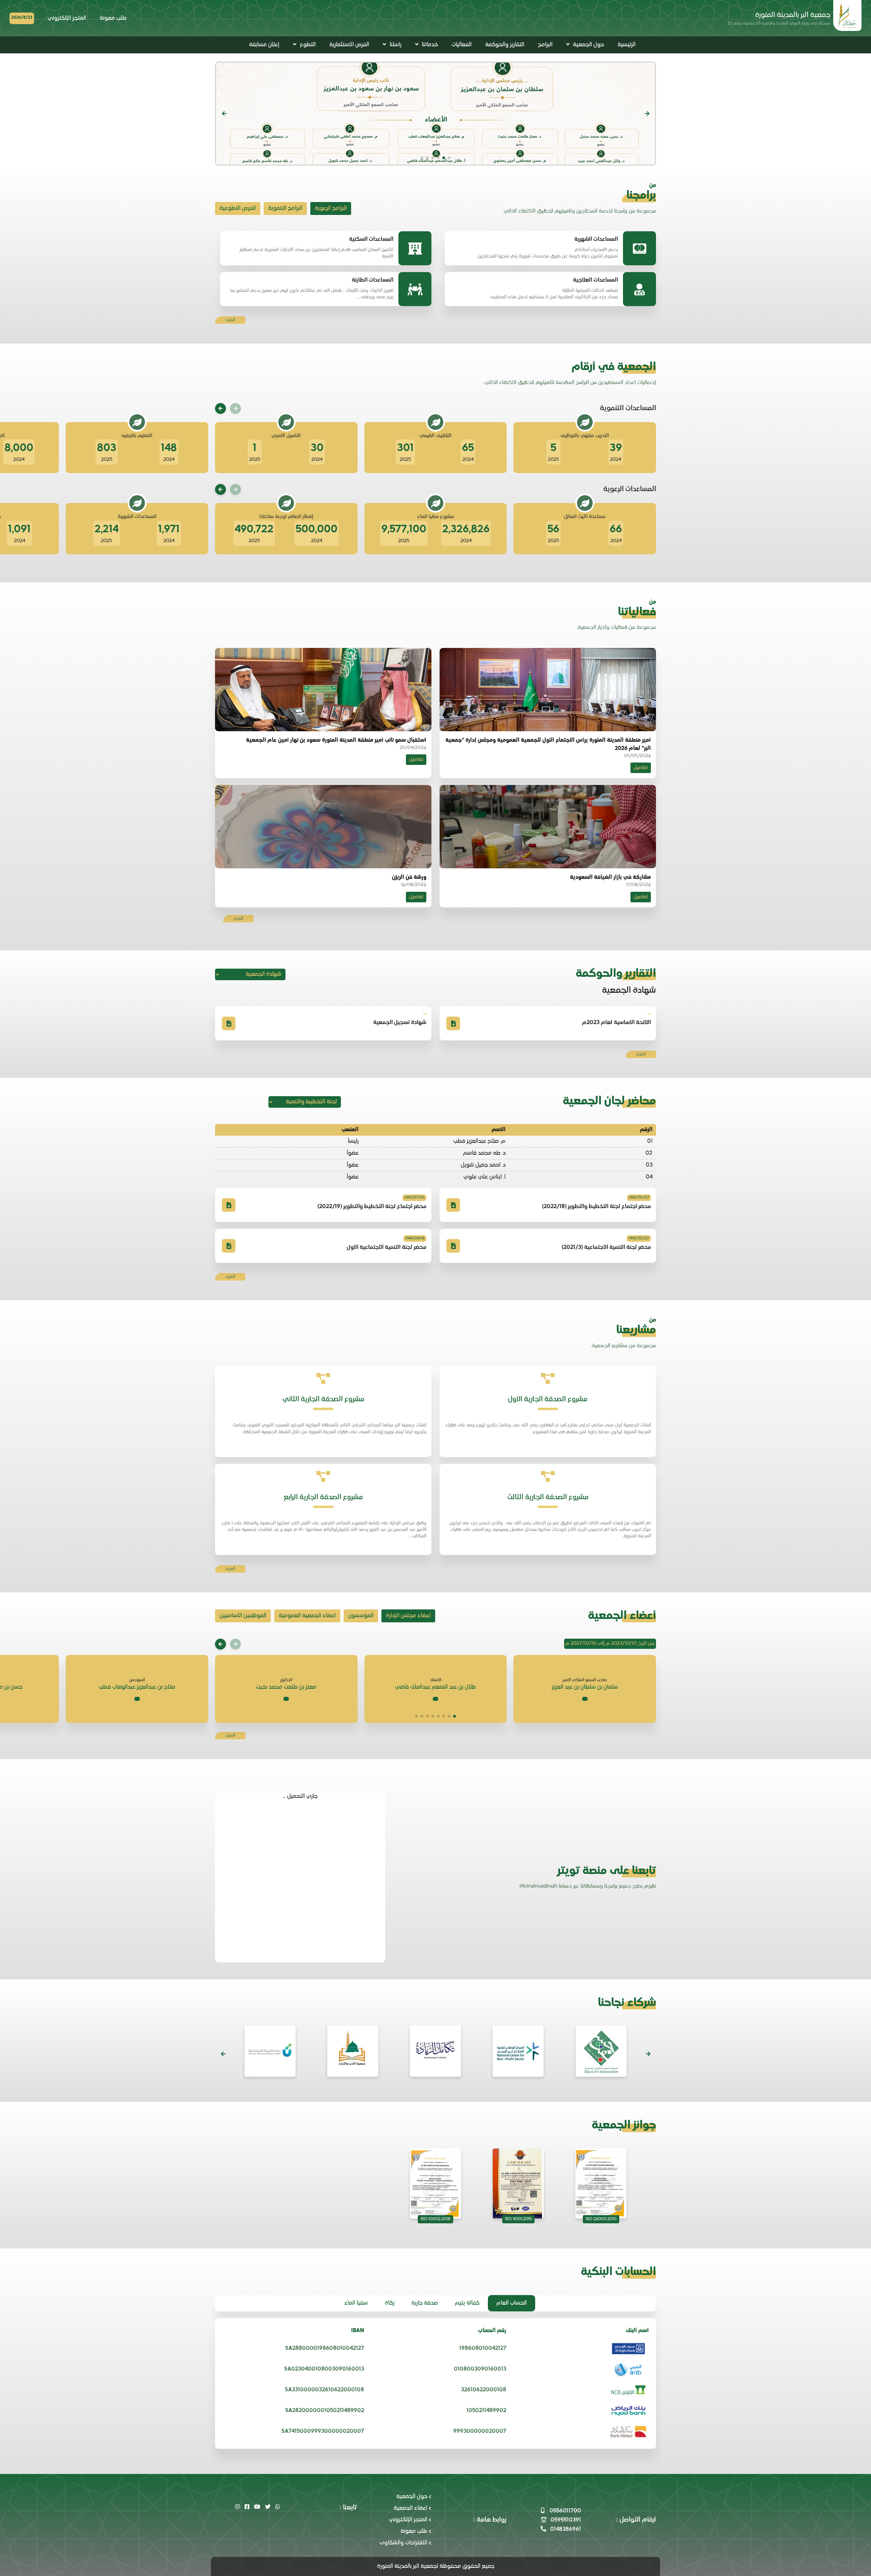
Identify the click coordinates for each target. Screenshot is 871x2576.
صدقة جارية (425, 2303)
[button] (647, 114)
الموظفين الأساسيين (243, 1616)
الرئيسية (627, 45)
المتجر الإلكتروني (67, 18)
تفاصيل (641, 768)
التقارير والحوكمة (505, 45)
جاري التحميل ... (300, 1796)
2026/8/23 (22, 18)
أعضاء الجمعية (410, 2508)
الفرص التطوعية (238, 208)
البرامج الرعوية (331, 208)
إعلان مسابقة (264, 45)
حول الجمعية (412, 2497)
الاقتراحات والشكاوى (403, 2543)
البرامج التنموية (285, 208)
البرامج (545, 45)
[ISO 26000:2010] (601, 2184)
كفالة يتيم (467, 2303)
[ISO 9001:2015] (518, 2184)
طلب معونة (113, 18)
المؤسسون (361, 1616)
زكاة (390, 2303)
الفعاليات (462, 45)
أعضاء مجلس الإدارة (408, 1616)
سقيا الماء (356, 2303)
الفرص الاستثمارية (349, 45)
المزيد (230, 320)
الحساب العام (512, 2303)
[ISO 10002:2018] (435, 2184)
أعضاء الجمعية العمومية (307, 1616)
